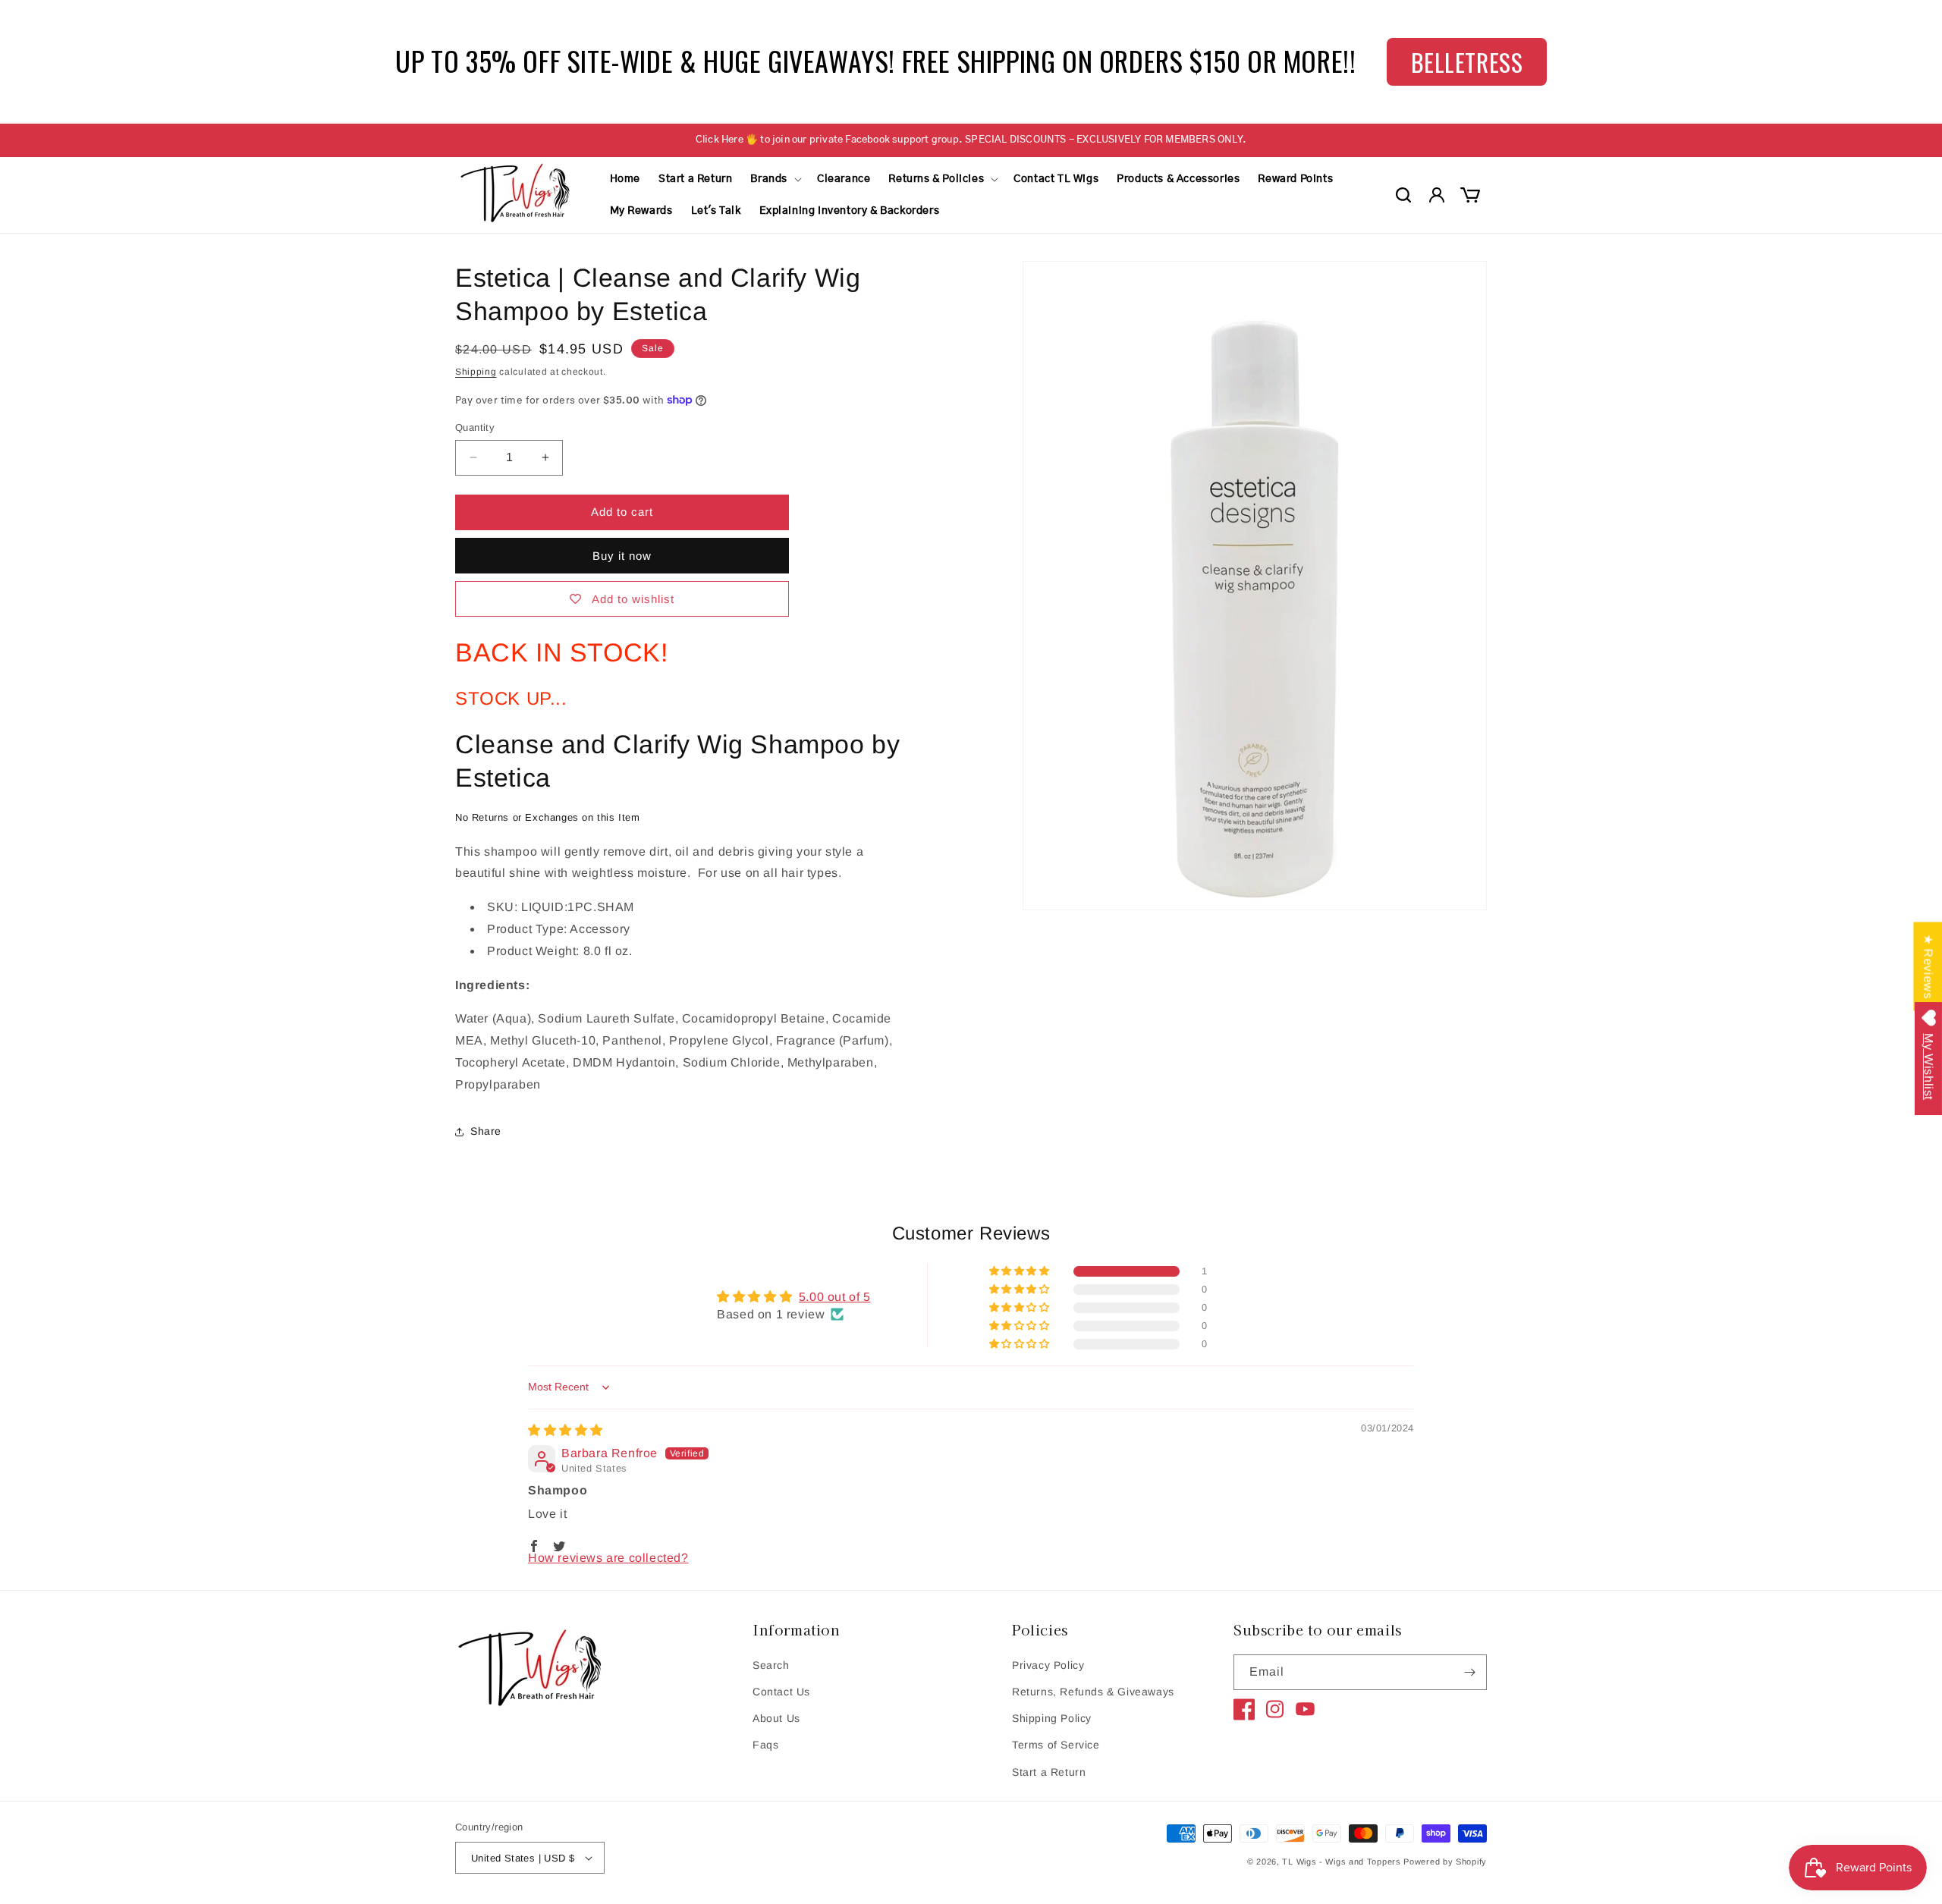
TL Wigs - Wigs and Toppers (1341, 1862)
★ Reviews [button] (1928, 966)
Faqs (765, 1745)
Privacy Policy (1048, 1665)
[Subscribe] (1469, 1672)
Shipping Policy (1052, 1718)
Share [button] (486, 1131)
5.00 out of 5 (835, 1297)
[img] (566, 1430)
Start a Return (1049, 1771)
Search (771, 1665)
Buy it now (622, 556)
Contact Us (781, 1692)
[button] (775, 179)
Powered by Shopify (1445, 1862)
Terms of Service (1056, 1745)
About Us (776, 1718)
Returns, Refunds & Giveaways (1093, 1692)
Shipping (476, 372)
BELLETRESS (1457, 62)
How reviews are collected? (608, 1558)
